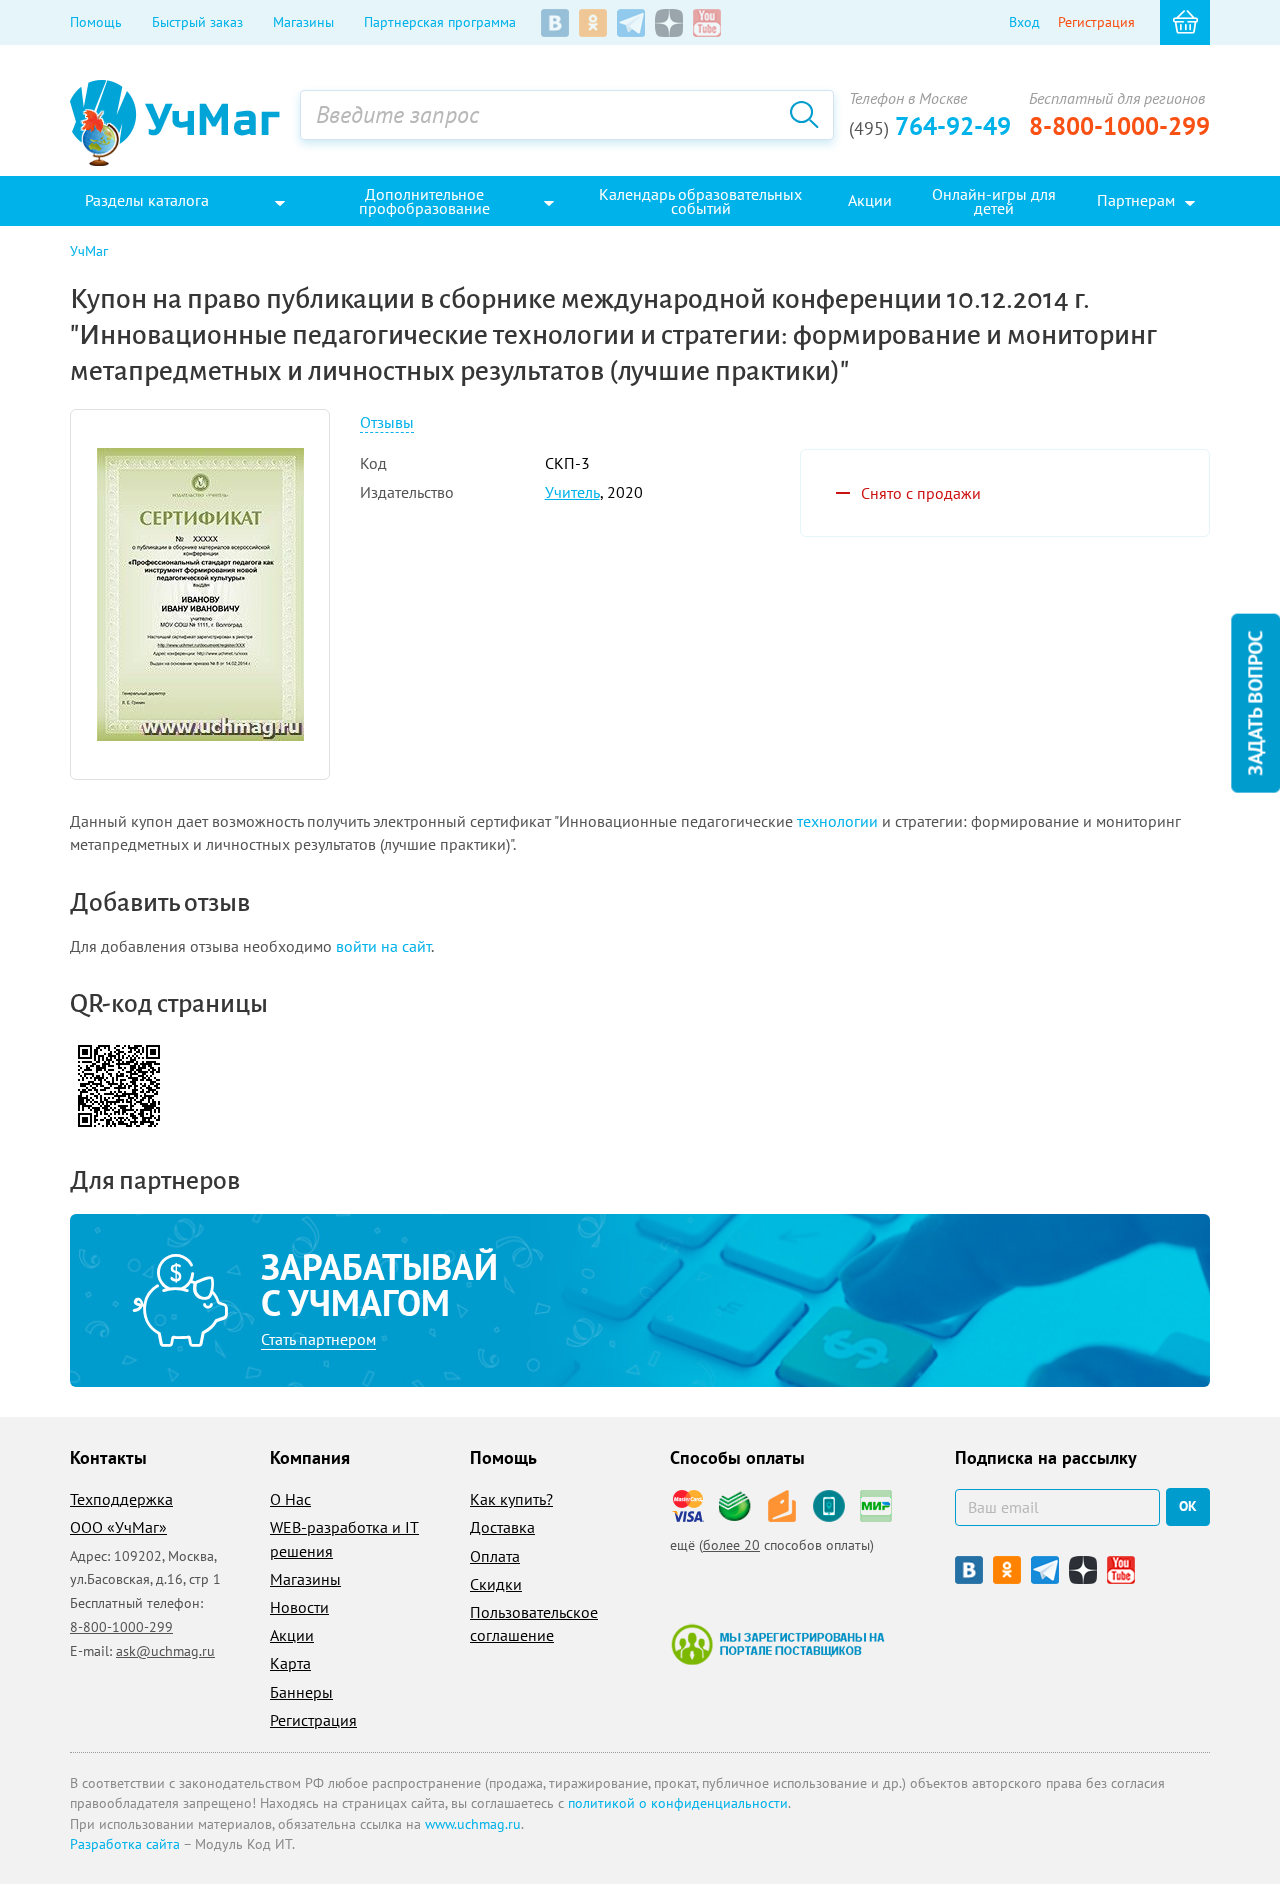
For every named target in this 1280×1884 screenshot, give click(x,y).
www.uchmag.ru (473, 1824)
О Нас (290, 1499)
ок (1188, 1506)
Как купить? (511, 1499)
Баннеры (301, 1692)
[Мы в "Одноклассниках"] (593, 23)
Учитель (572, 492)
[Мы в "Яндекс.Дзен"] (669, 23)
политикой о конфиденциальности (678, 1803)
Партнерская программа (440, 22)
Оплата (495, 1556)
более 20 (731, 1545)
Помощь (96, 22)
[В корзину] (1185, 22)
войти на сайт (383, 946)
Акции (292, 1635)
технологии (837, 821)
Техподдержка (121, 1499)
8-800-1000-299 (1119, 126)
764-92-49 (930, 126)
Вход (1024, 22)
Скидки (496, 1584)
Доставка (502, 1527)
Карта (290, 1663)
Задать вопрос (1255, 703)
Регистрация (1096, 22)
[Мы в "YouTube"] (707, 23)
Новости (299, 1607)
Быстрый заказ (197, 22)
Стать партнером (318, 1339)
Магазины (303, 22)
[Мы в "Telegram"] (631, 23)
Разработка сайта (125, 1844)
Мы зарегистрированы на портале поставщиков (777, 1644)
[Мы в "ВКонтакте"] (555, 23)
